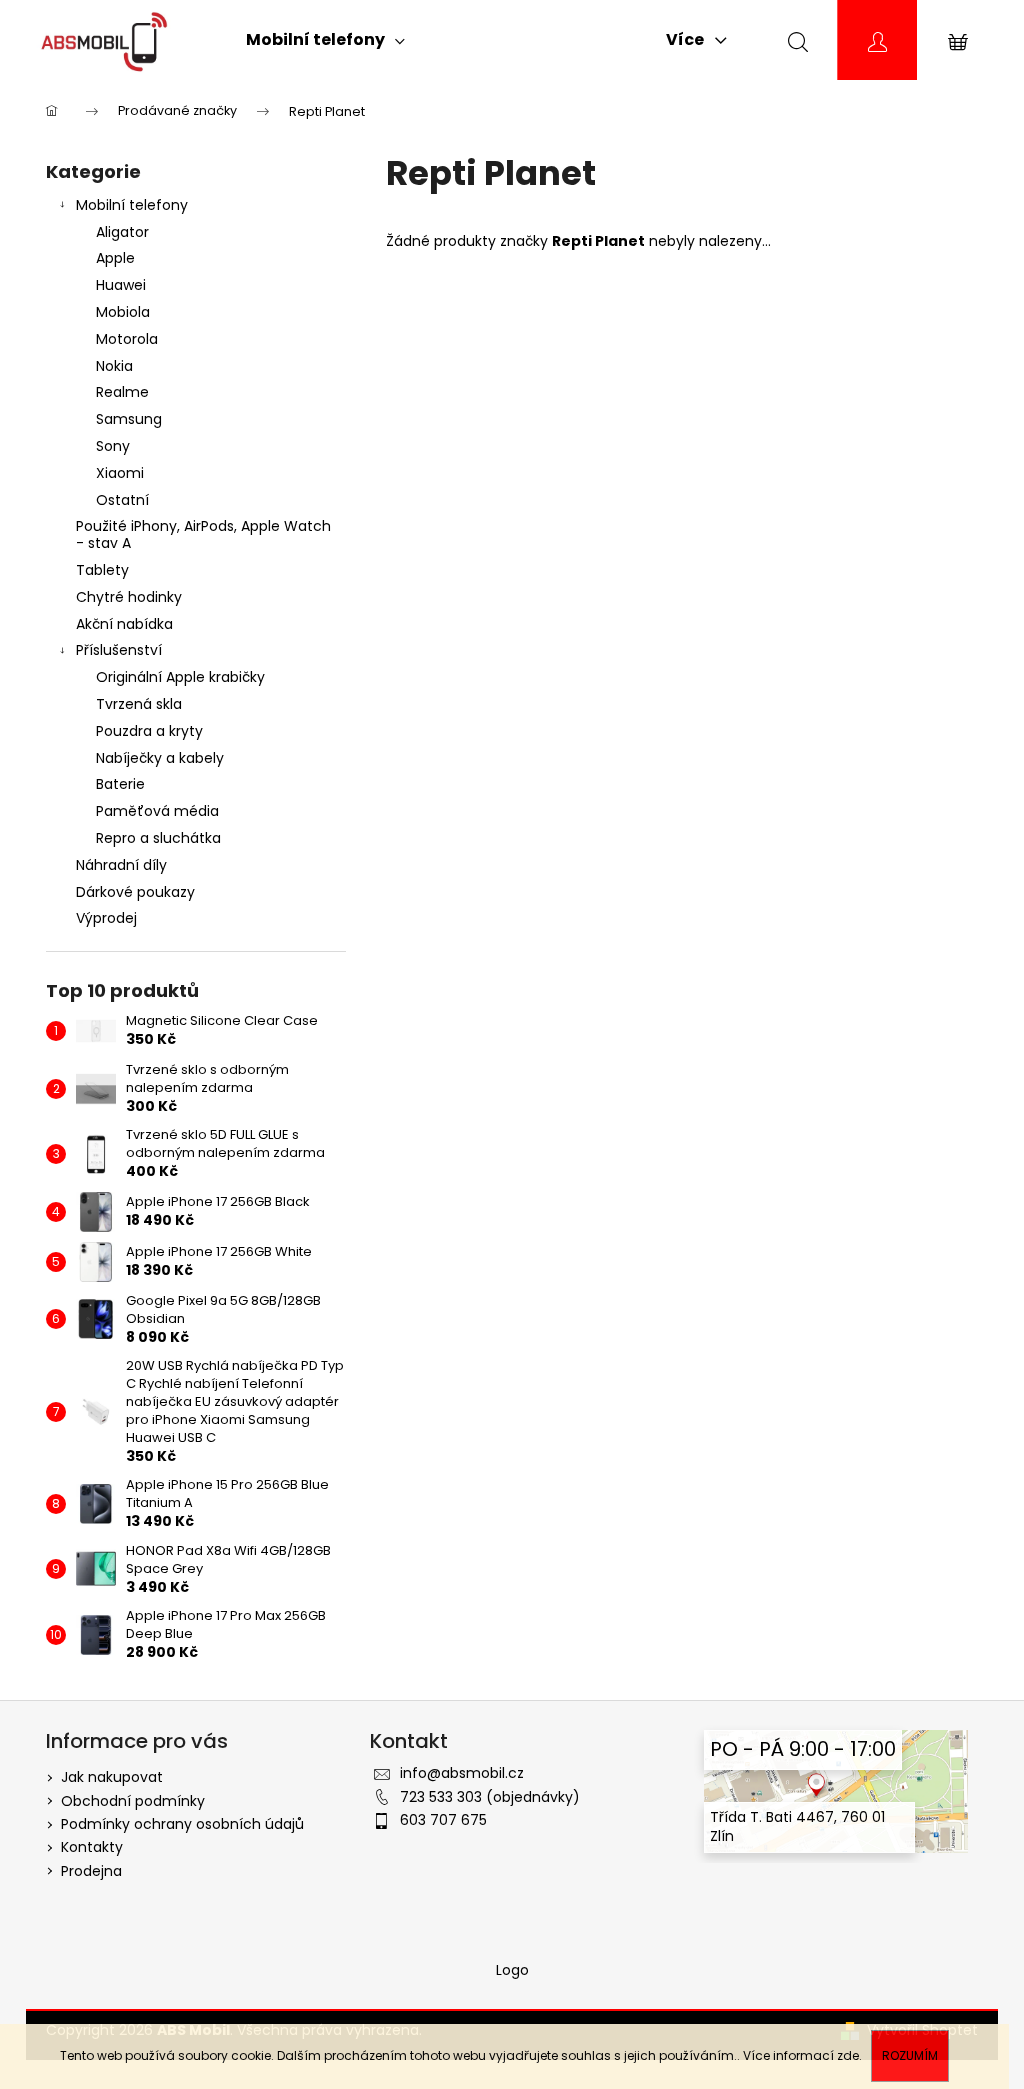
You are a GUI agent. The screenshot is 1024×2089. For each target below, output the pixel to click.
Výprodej (106, 918)
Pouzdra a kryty (149, 731)
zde (848, 2055)
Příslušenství (119, 650)
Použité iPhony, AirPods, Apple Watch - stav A (203, 534)
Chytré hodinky (129, 597)
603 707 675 (443, 1820)
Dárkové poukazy (135, 892)
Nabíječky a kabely (160, 758)
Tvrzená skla (139, 704)
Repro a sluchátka (158, 838)
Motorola (127, 339)
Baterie (120, 784)
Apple (115, 258)
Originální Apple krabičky (180, 677)
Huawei (121, 285)
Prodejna (91, 1871)
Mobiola (123, 312)
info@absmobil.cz (462, 1773)
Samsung (129, 419)
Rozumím (910, 2055)
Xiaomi (120, 473)
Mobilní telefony (132, 205)
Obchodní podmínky (133, 1801)
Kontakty (92, 1847)
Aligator (122, 232)
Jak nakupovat (112, 1777)
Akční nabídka (124, 624)
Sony (113, 446)
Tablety (102, 570)
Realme (122, 392)
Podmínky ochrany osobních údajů (182, 1824)
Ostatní (122, 500)
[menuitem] (325, 40)
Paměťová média (157, 811)
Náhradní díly (121, 865)
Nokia (114, 366)
